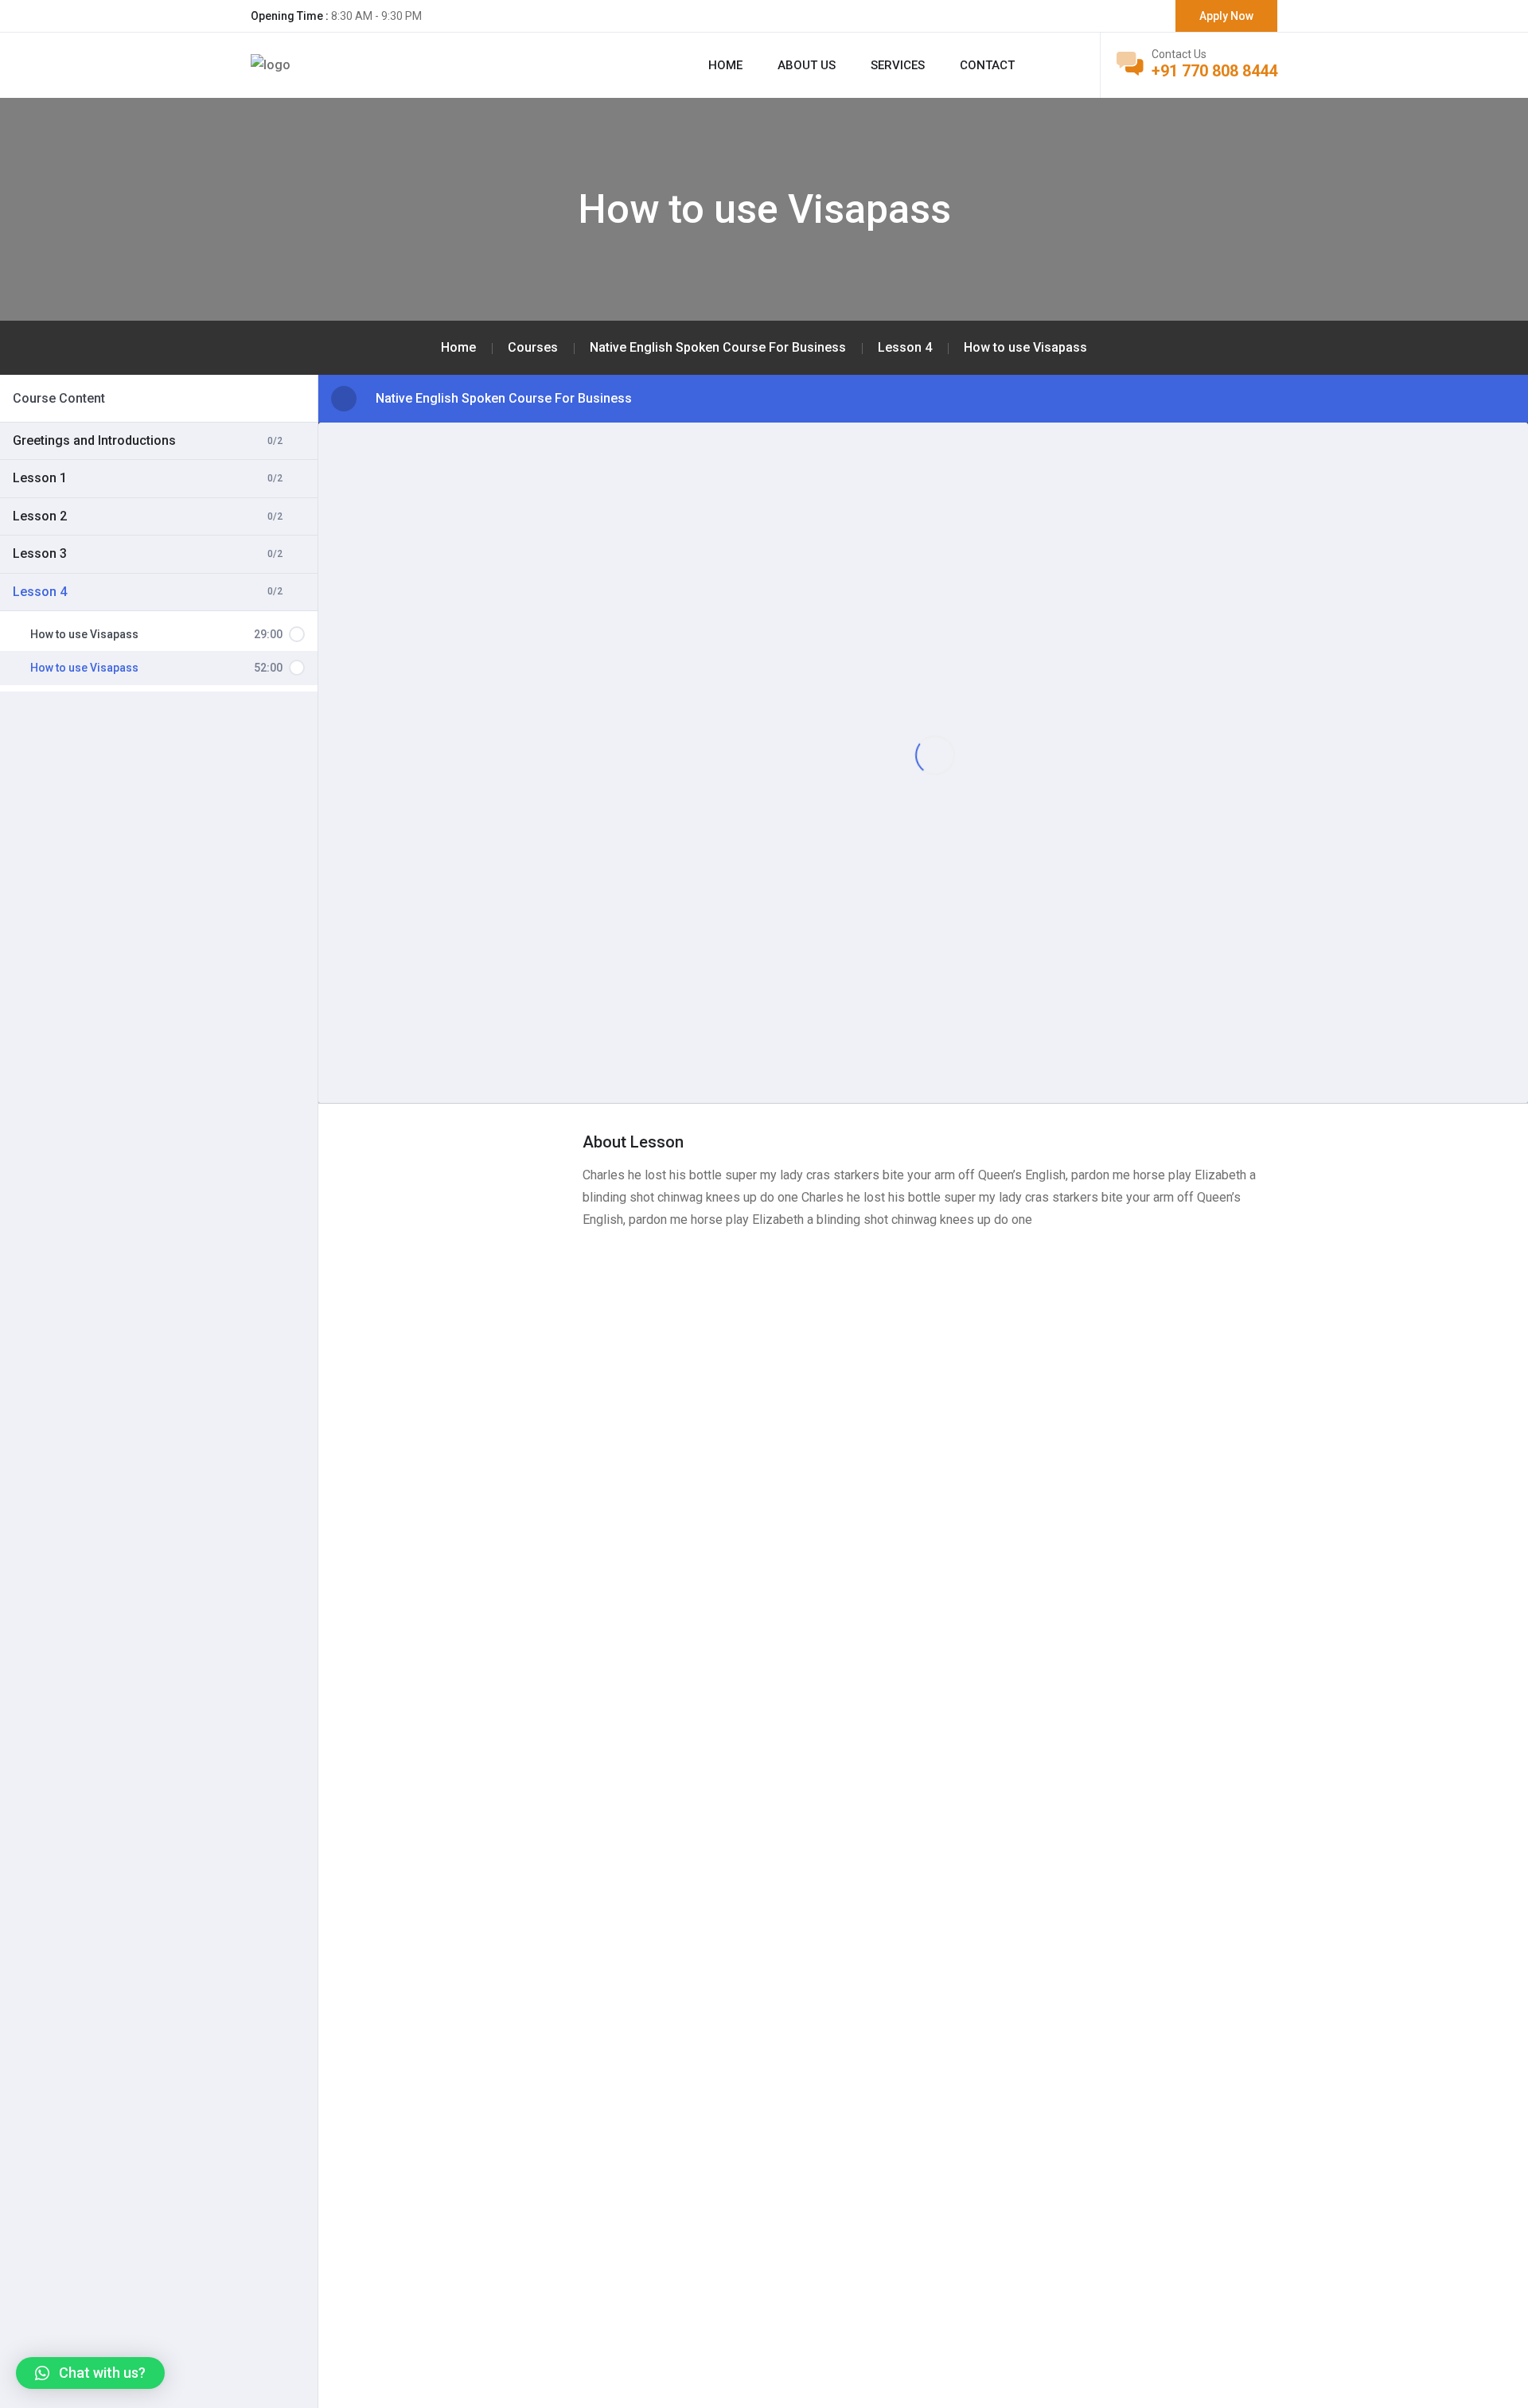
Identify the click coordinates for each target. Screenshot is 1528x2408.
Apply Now (1226, 16)
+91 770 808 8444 (1214, 71)
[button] (90, 2373)
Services (898, 65)
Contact (987, 65)
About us (807, 65)
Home (725, 65)
